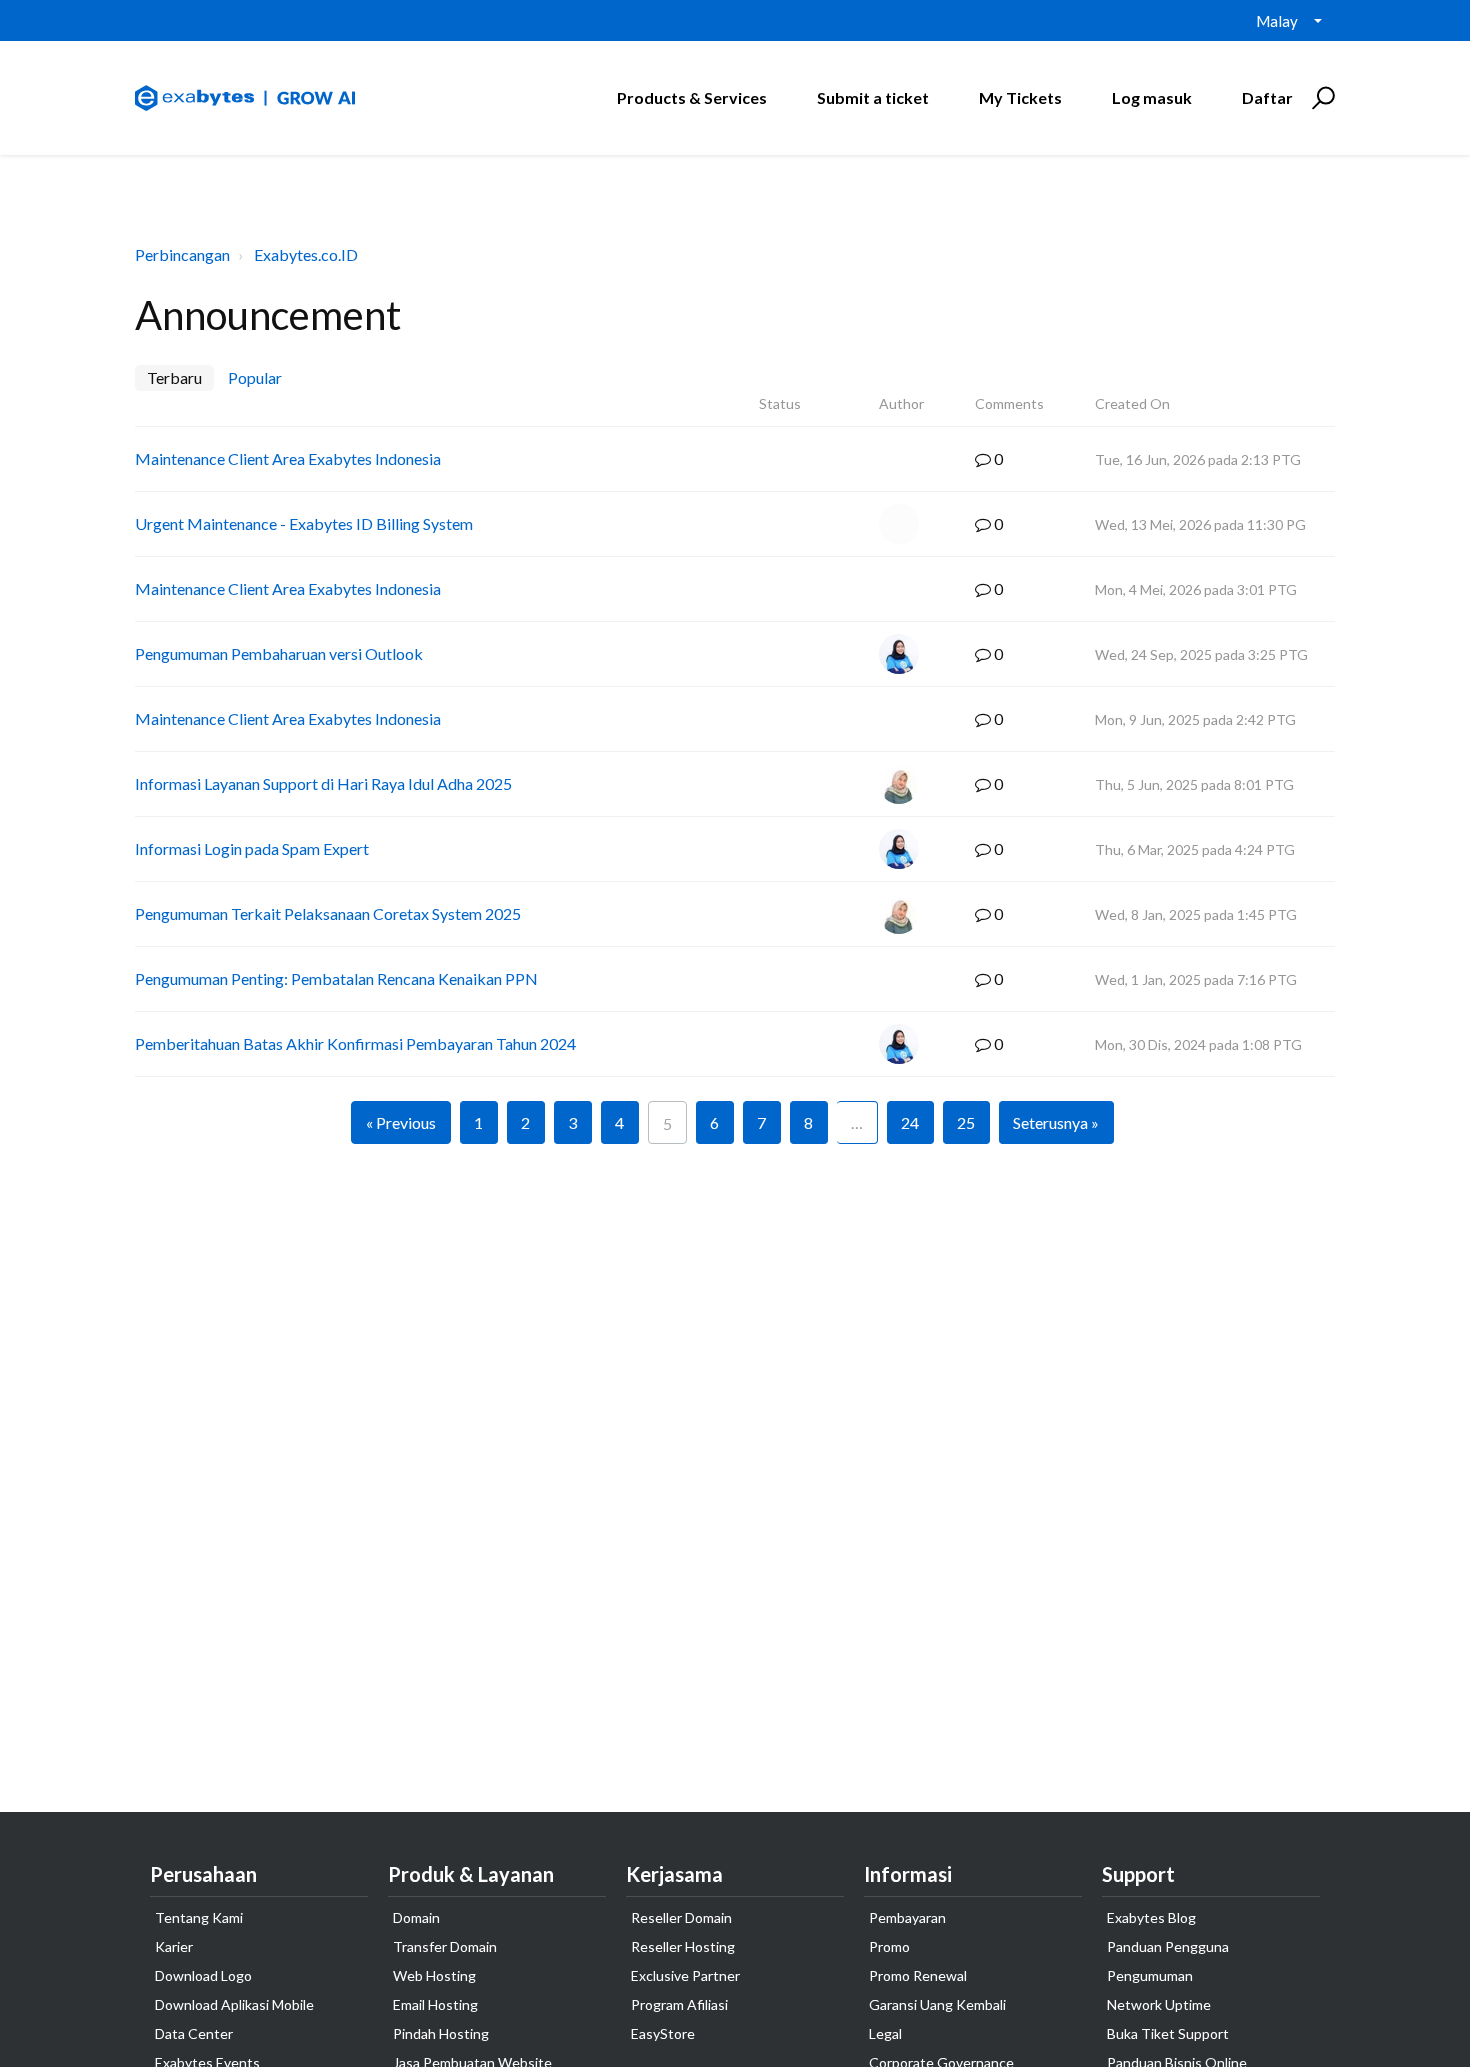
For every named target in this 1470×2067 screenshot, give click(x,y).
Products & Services (692, 97)
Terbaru (174, 377)
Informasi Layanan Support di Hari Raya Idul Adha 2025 (323, 783)
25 (966, 1122)
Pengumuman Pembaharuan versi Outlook (279, 653)
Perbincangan (182, 254)
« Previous (401, 1122)
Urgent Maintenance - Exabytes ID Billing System (304, 523)
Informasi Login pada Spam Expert (252, 848)
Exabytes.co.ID (306, 254)
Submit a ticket (873, 97)
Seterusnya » (1056, 1122)
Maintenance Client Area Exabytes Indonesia (288, 458)
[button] (1320, 98)
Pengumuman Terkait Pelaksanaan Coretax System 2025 (328, 913)
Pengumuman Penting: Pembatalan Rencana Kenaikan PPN (336, 978)
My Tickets (1020, 97)
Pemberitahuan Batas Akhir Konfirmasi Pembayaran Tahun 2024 (355, 1043)
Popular (255, 377)
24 (910, 1122)
